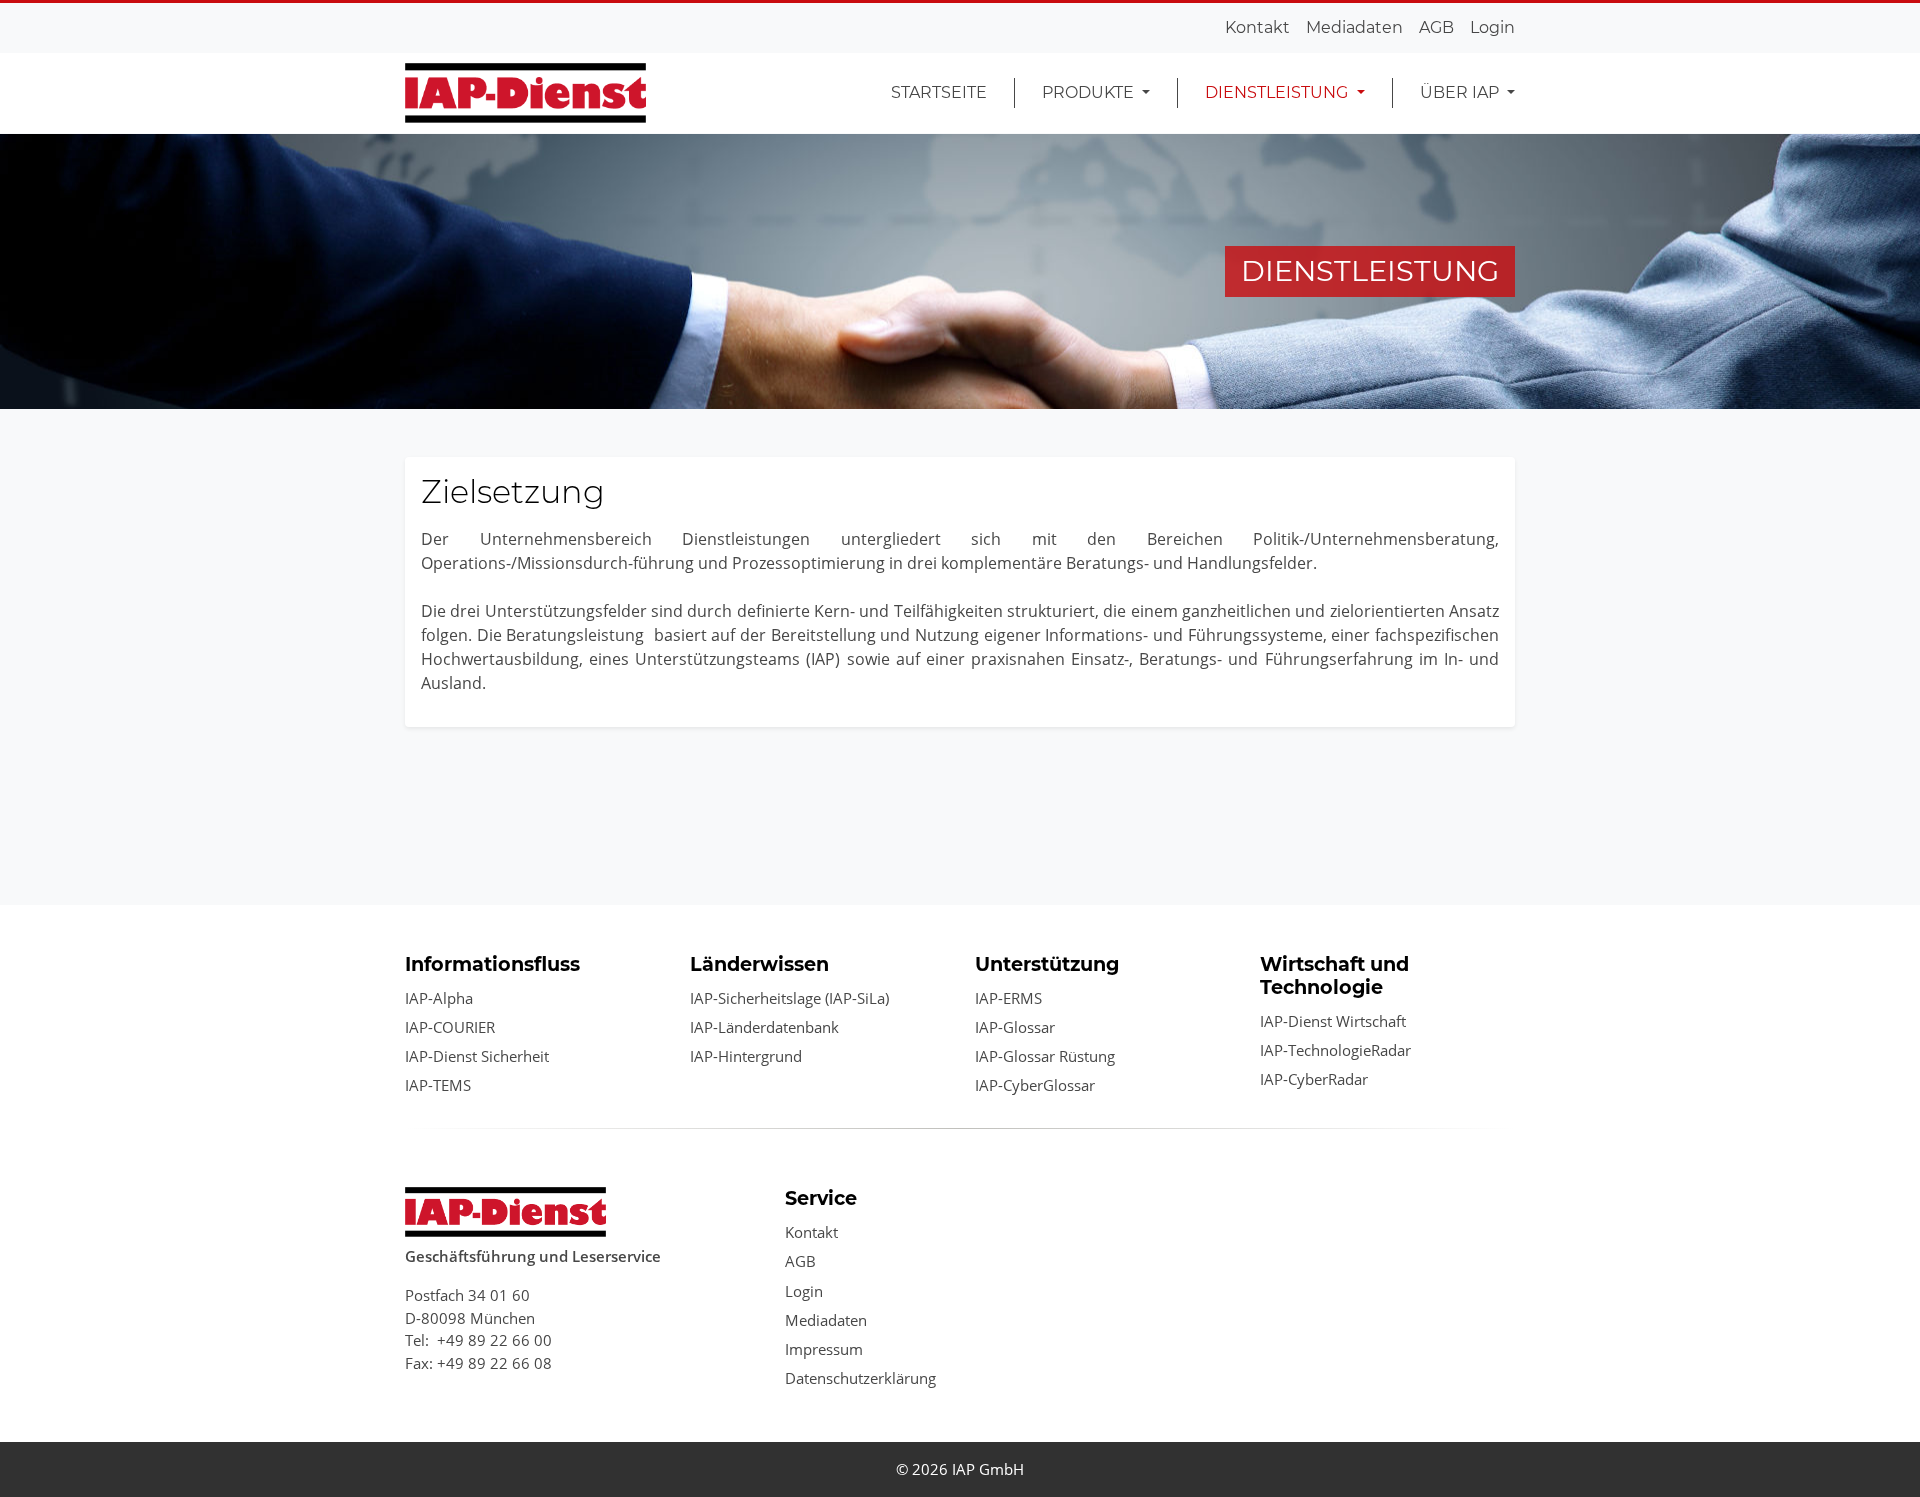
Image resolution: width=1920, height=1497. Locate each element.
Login (1492, 27)
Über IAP (1461, 92)
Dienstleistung (1278, 92)
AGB (1436, 27)
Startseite (939, 92)
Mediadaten (1354, 27)
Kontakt (1257, 27)
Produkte (1090, 92)
